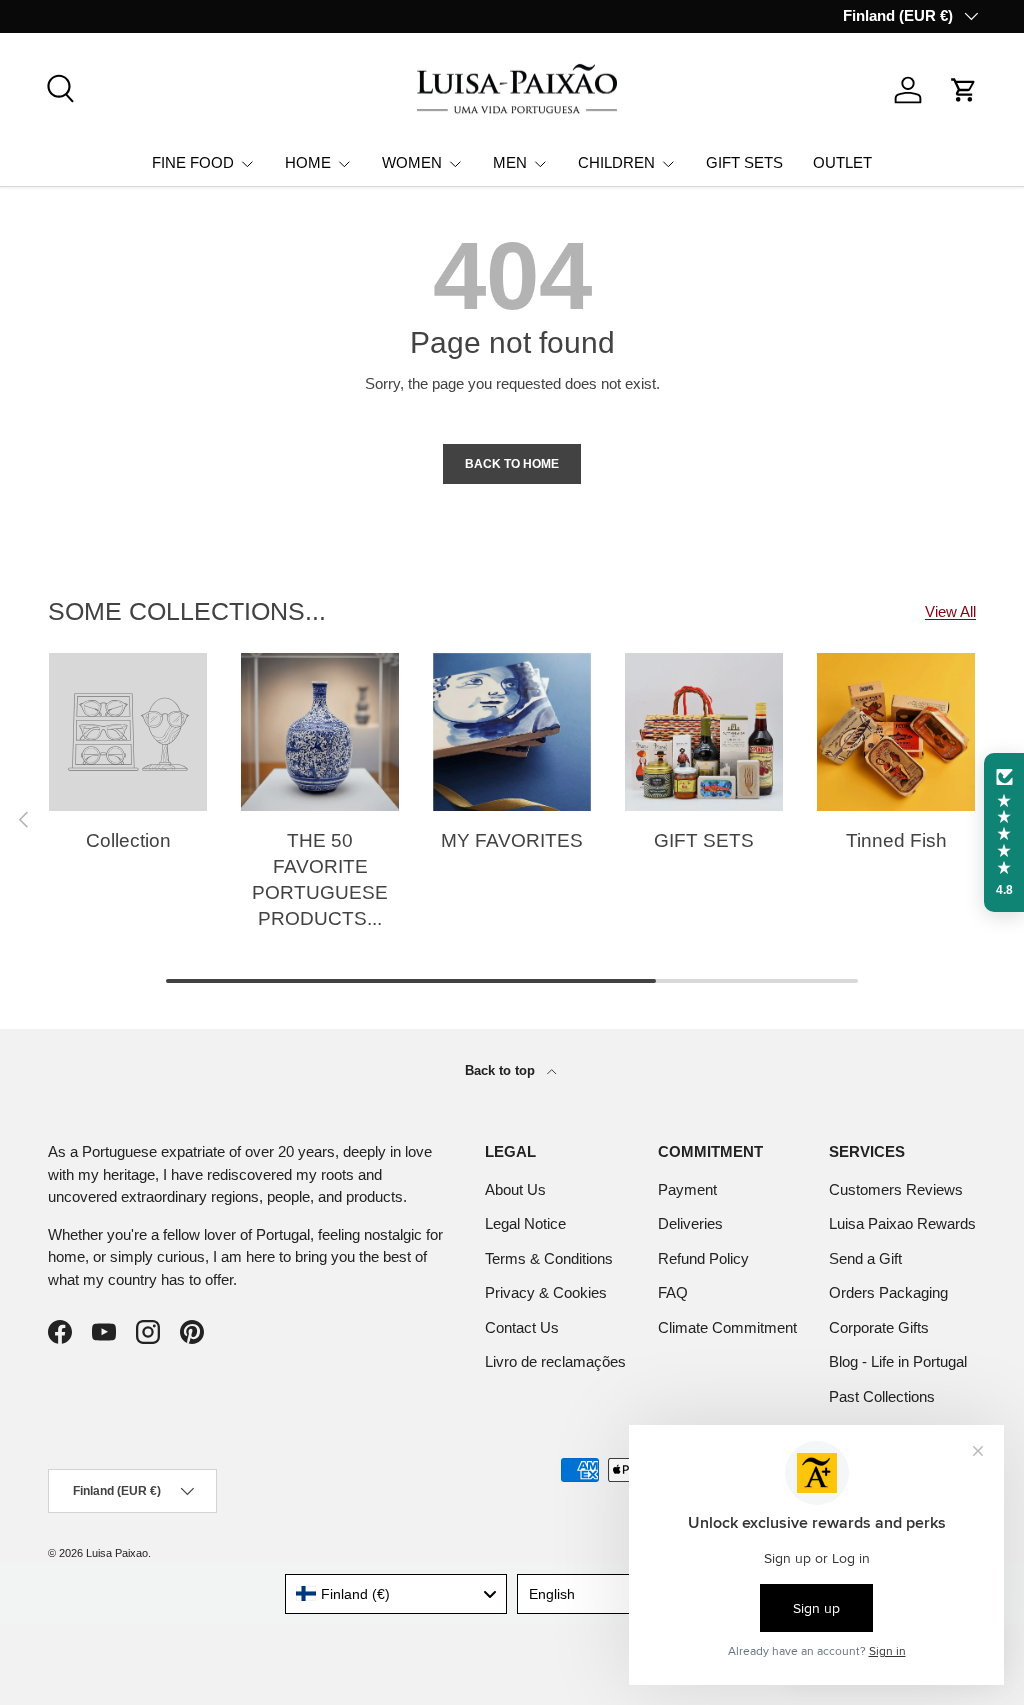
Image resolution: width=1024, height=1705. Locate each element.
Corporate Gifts (879, 1327)
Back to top (502, 1070)
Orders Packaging (888, 1292)
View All (950, 611)
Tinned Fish (896, 840)
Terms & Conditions (549, 1258)
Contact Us (522, 1327)
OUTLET (842, 162)
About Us (515, 1189)
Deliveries (690, 1223)
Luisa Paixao (117, 1553)
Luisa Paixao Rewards (902, 1223)
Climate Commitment (727, 1327)
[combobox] (396, 1594)
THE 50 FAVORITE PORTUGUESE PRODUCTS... (320, 879)
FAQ (673, 1292)
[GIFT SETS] (704, 732)
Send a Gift (865, 1258)
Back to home (512, 464)
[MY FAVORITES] (512, 732)
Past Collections (882, 1396)
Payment (687, 1189)
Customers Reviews (896, 1189)
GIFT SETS (744, 162)
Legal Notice (525, 1223)
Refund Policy (703, 1258)
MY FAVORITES (512, 840)
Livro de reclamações (555, 1361)
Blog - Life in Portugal (898, 1361)
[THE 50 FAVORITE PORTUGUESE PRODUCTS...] (320, 732)
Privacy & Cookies (546, 1292)
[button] (964, 90)
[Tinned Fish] (896, 732)
